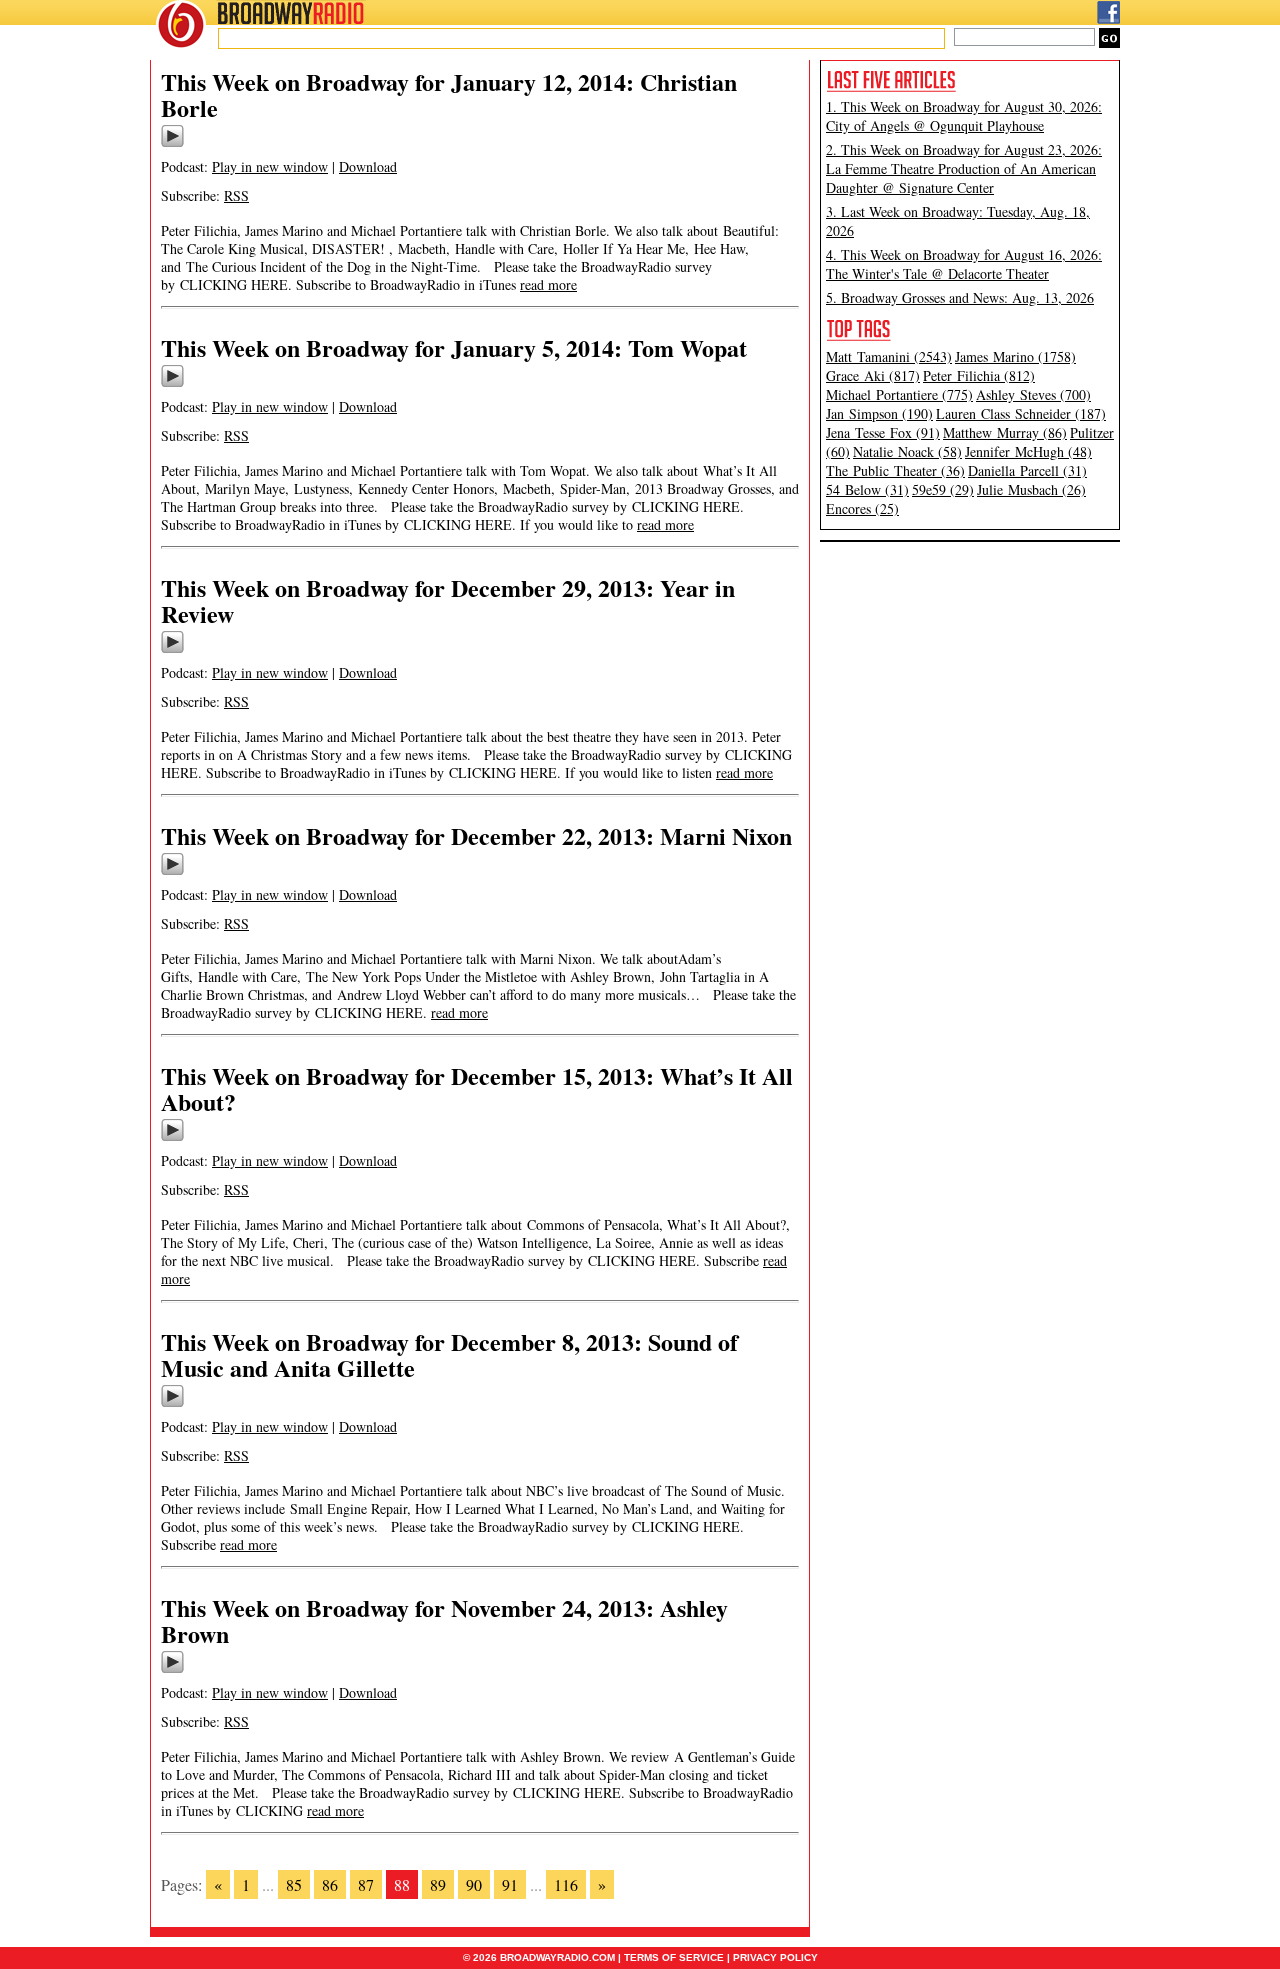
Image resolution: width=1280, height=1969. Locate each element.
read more (548, 284)
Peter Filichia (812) (979, 375)
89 (438, 1884)
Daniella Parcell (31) (1027, 470)
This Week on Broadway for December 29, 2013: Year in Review (448, 600)
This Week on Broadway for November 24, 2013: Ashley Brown (444, 1620)
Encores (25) (862, 508)
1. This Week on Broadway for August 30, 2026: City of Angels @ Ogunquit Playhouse (964, 116)
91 (510, 1884)
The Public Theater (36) (895, 470)
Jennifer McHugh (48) (1028, 451)
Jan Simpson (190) (879, 413)
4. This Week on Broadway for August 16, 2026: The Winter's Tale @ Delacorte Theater (964, 264)
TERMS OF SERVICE (674, 1957)
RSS (236, 195)
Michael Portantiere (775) (899, 394)
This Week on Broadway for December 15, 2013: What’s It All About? (477, 1088)
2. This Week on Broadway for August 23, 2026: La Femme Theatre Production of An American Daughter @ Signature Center (964, 168)
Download (368, 166)
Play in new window (270, 166)
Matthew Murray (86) (1005, 432)
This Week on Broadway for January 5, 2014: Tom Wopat (454, 347)
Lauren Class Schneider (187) (1021, 413)
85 (294, 1884)
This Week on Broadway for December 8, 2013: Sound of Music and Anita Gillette (449, 1354)
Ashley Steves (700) (1033, 394)
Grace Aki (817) (873, 375)
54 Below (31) (867, 489)
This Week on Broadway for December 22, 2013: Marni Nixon (476, 835)
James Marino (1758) (1015, 356)
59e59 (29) (943, 489)
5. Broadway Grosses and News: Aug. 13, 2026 (960, 297)
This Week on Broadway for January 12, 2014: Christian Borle (449, 94)
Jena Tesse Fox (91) (883, 432)
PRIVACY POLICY (775, 1957)
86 (330, 1884)
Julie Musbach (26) (1031, 489)
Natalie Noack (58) (907, 451)
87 (366, 1884)
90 (474, 1884)
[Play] (172, 144)
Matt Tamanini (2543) (889, 356)
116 (566, 1884)
